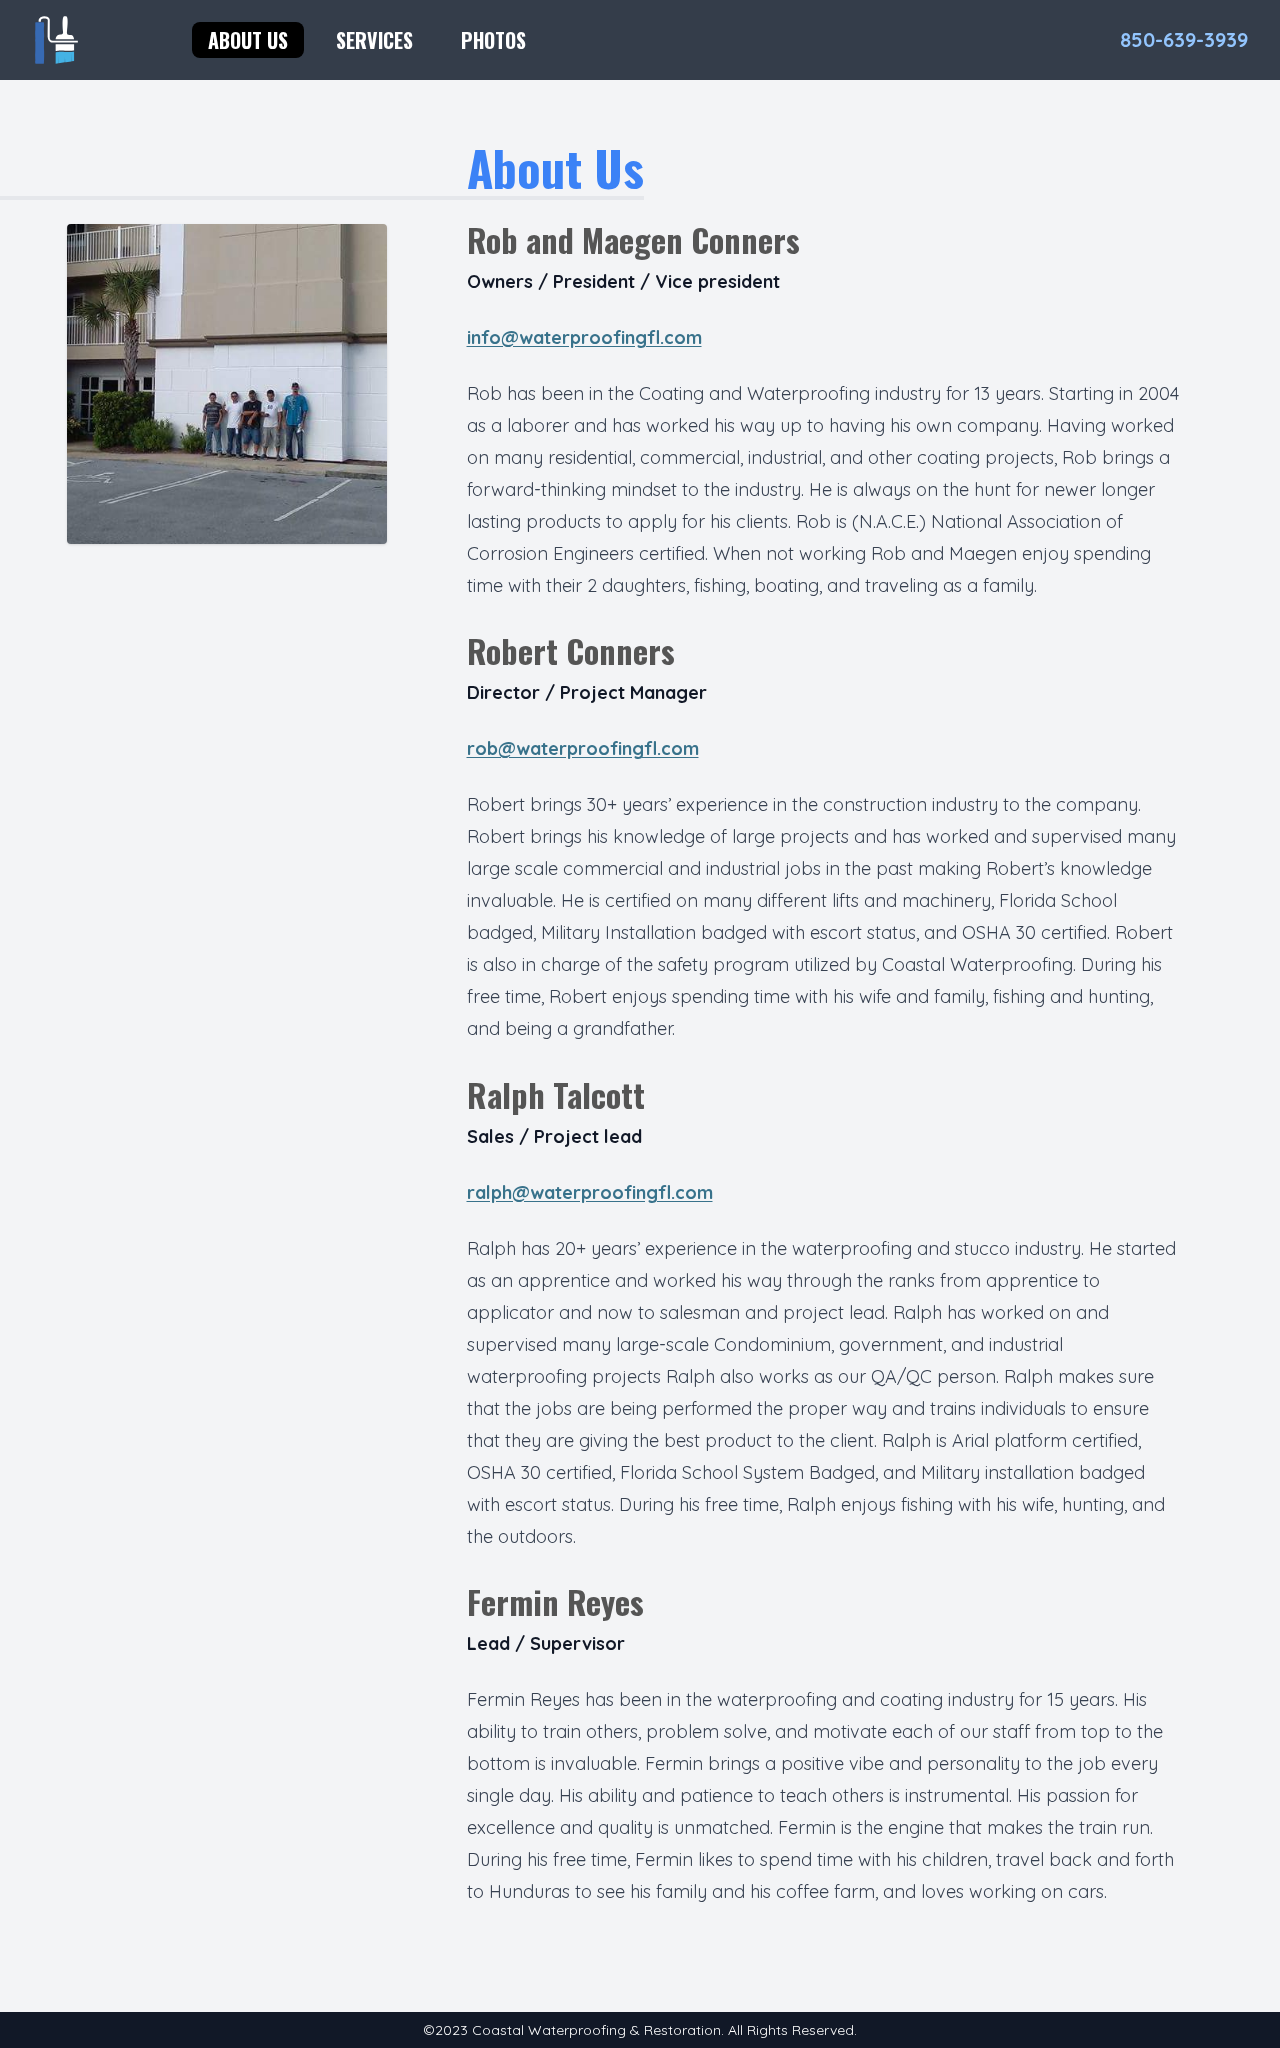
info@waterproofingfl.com (584, 337)
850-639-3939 (1184, 39)
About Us (248, 40)
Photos (493, 40)
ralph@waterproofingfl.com (590, 1192)
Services (374, 40)
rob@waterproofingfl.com (583, 748)
